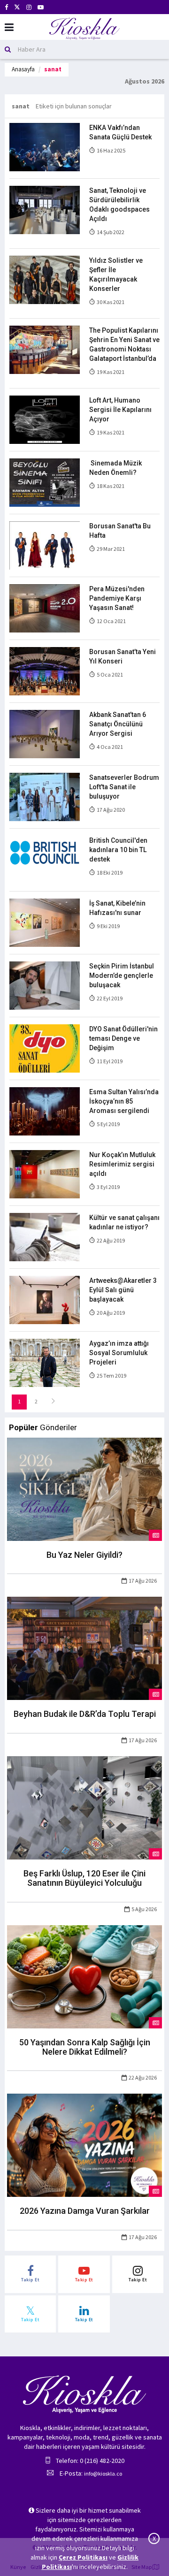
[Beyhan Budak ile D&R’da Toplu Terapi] (84, 1648)
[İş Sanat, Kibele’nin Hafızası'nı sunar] (45, 922)
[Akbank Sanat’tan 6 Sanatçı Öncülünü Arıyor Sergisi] (45, 733)
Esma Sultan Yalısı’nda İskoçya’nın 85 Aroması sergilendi (124, 1101)
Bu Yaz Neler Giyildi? (84, 1555)
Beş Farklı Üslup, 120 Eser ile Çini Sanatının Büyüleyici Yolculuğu (84, 1878)
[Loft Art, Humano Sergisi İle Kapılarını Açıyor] (45, 419)
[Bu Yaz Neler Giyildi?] (84, 1488)
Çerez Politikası (83, 2557)
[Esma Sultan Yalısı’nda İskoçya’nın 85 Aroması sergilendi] (45, 1111)
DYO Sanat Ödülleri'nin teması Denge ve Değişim (123, 1038)
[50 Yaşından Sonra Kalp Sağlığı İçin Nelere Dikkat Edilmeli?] (84, 1976)
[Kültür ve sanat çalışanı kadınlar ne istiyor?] (45, 1236)
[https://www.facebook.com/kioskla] (6, 7)
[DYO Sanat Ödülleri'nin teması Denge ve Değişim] (45, 1048)
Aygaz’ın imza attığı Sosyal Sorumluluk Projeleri (119, 1353)
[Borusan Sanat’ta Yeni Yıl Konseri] (45, 671)
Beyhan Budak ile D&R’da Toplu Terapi (85, 1714)
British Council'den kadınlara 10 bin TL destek (118, 850)
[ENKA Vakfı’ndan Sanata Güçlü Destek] (45, 146)
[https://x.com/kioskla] (17, 7)
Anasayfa (23, 69)
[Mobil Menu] (9, 27)
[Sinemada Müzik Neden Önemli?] (45, 482)
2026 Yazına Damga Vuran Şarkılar (85, 2211)
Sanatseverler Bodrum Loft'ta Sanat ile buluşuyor (124, 787)
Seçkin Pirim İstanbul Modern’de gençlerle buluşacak (122, 976)
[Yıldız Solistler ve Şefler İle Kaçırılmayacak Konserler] (45, 279)
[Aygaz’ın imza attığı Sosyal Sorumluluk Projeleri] (45, 1362)
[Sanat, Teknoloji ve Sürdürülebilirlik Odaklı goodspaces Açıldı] (45, 209)
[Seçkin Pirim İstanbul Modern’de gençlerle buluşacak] (45, 985)
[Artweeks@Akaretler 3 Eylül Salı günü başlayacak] (45, 1299)
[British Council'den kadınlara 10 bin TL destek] (45, 859)
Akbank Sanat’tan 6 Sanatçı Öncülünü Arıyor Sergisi (118, 724)
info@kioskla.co (103, 2473)
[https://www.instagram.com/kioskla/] (29, 7)
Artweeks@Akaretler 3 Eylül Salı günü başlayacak (123, 1290)
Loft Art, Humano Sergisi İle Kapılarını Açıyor (120, 410)
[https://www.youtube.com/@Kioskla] (41, 7)
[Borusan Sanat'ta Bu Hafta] (45, 545)
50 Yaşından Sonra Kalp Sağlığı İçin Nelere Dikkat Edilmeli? (85, 2047)
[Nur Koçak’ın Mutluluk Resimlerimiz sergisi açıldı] (45, 1174)
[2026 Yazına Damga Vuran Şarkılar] (84, 2145)
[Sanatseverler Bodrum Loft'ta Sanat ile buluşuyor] (45, 796)
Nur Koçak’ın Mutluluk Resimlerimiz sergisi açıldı (122, 1164)
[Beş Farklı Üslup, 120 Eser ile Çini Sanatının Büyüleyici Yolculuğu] (84, 1807)
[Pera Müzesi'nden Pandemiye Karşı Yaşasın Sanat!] (45, 608)
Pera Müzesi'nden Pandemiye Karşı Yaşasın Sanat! (117, 598)
